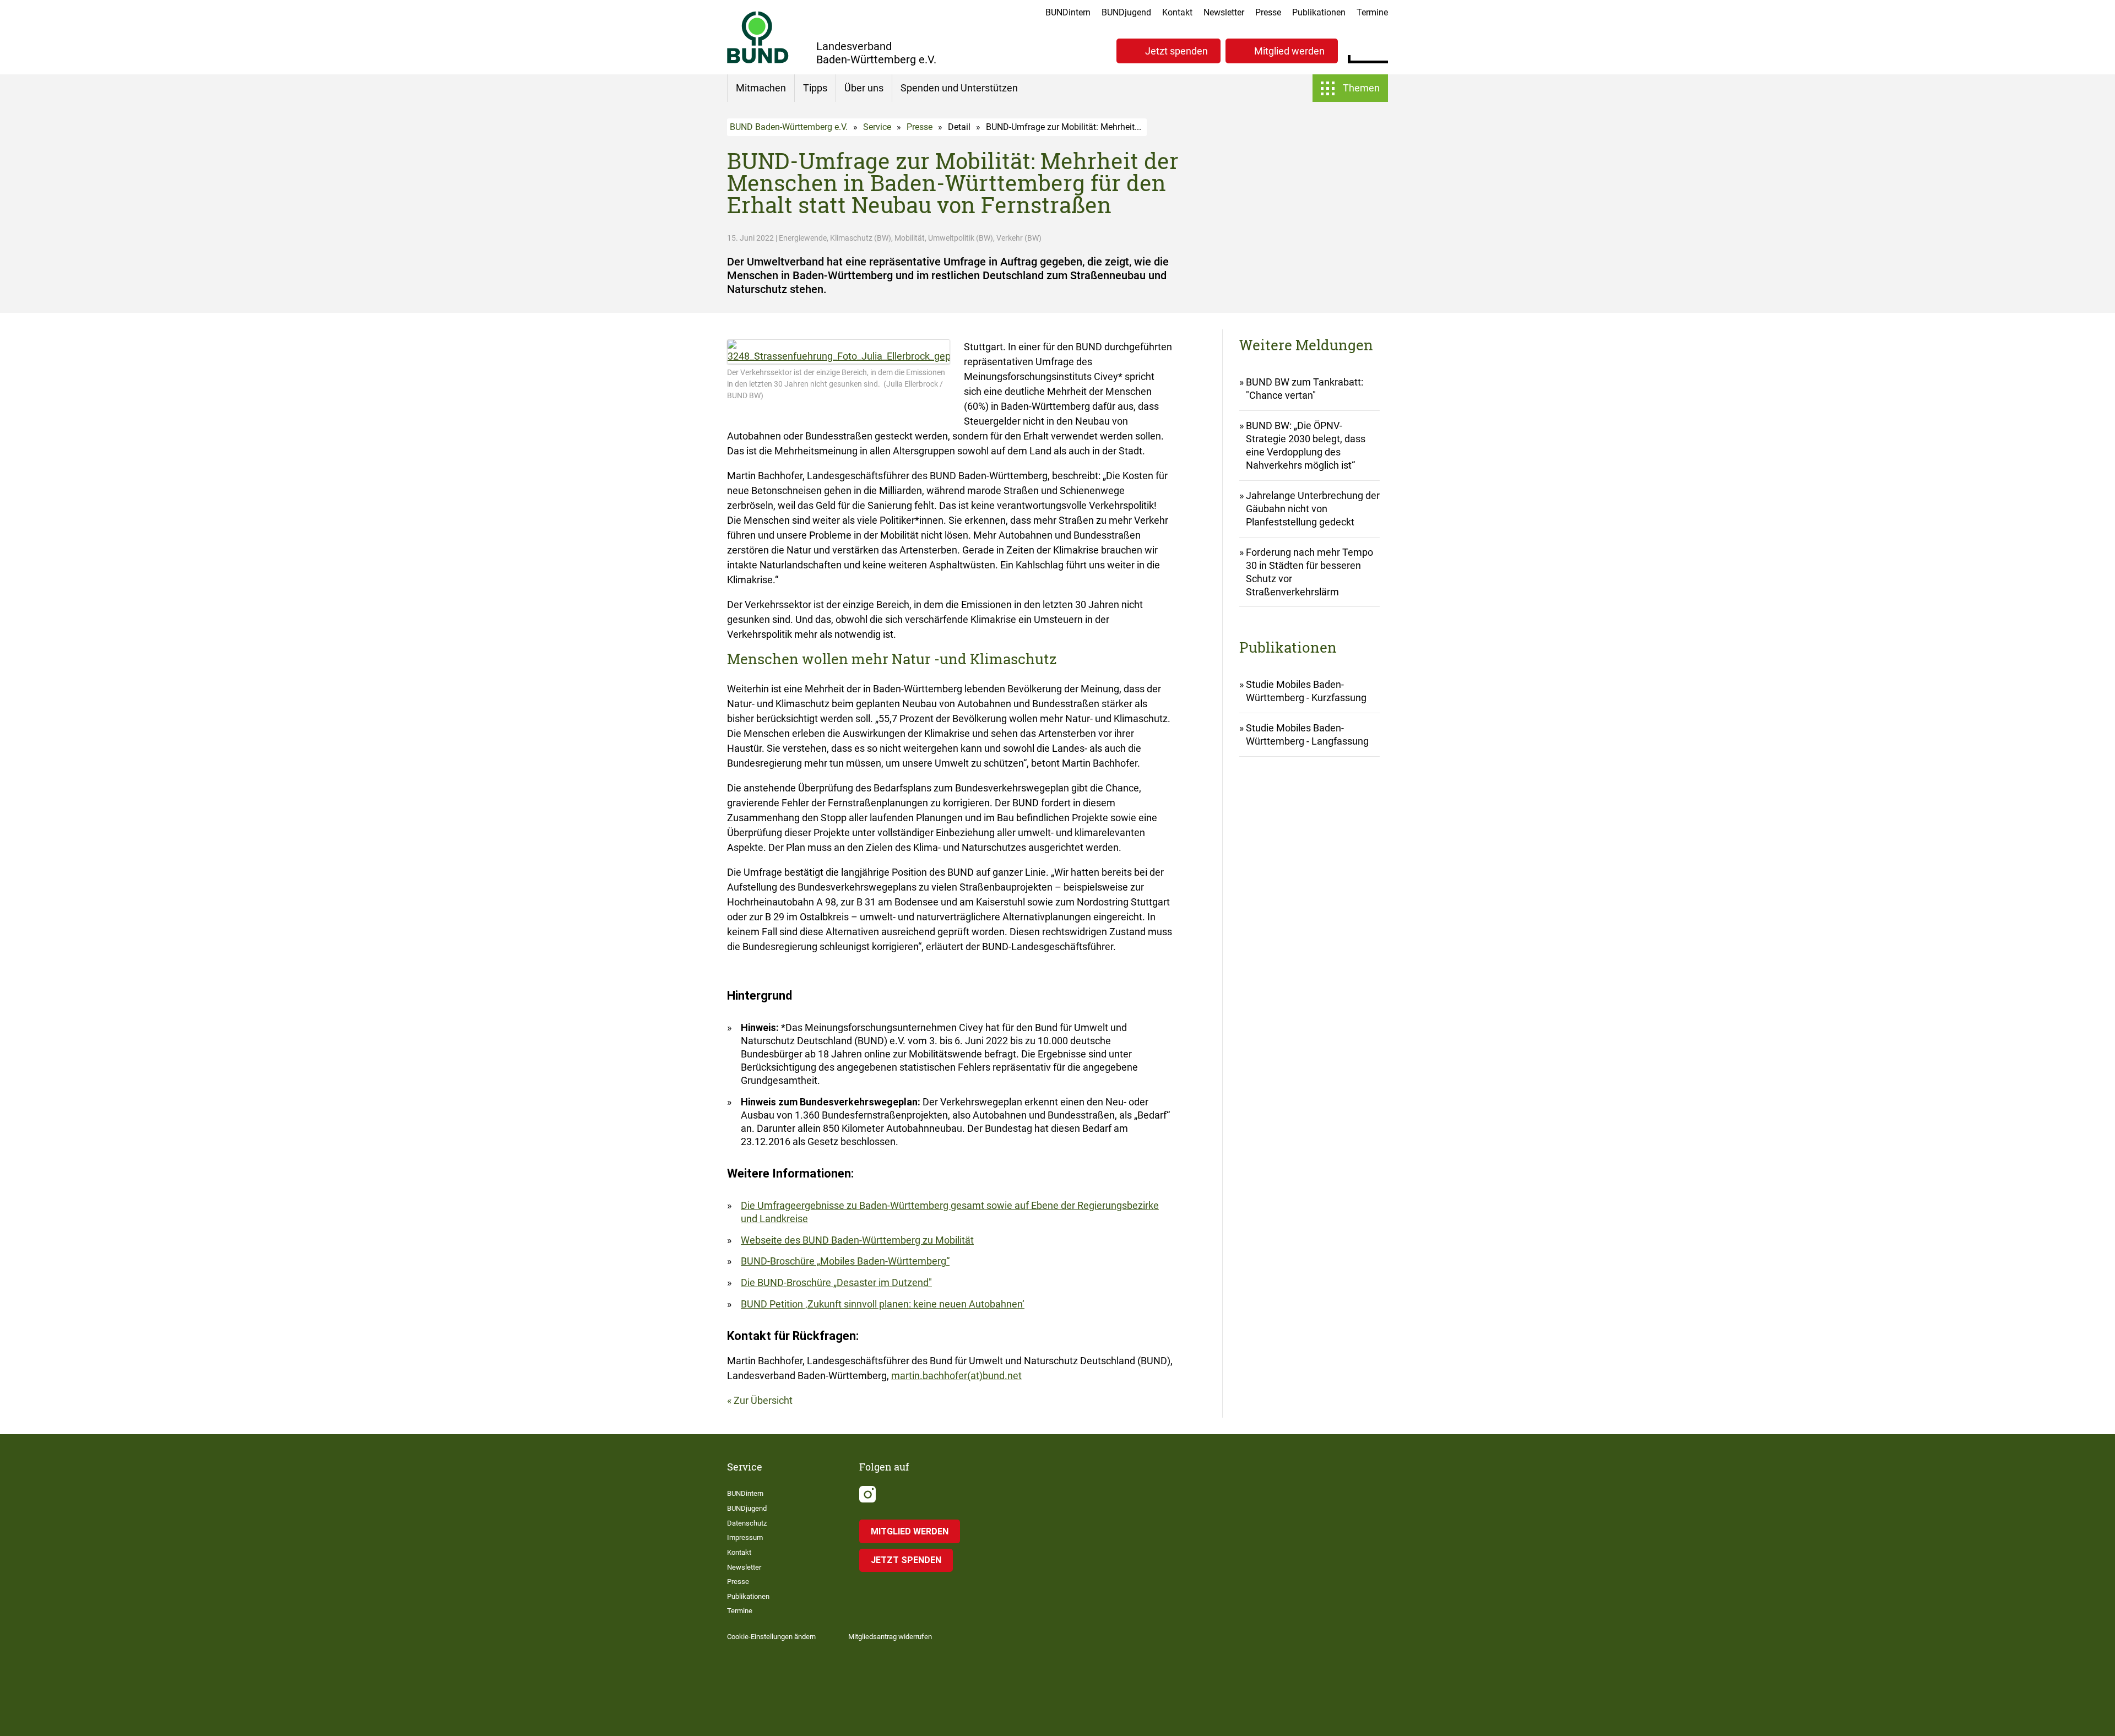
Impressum (745, 1537)
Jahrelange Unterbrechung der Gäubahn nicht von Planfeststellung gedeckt (1313, 509)
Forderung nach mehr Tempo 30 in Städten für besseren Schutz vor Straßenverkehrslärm (1309, 572)
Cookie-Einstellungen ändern (771, 1637)
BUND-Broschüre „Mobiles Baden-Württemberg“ (845, 1261)
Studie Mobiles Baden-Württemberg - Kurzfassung (1306, 691)
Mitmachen (761, 88)
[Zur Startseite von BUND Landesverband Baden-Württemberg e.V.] (758, 37)
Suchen (1379, 50)
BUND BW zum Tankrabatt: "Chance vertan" (1305, 389)
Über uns (864, 88)
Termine (1372, 12)
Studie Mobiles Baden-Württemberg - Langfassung (1307, 734)
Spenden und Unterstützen (959, 88)
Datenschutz (747, 1523)
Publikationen (1319, 12)
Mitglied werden (1289, 51)
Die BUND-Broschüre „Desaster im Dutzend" (836, 1282)
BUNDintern (1068, 12)
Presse (1268, 12)
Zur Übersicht (763, 1400)
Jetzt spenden (1176, 51)
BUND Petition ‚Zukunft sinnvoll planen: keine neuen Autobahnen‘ (883, 1304)
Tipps (815, 88)
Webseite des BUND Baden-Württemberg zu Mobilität (857, 1240)
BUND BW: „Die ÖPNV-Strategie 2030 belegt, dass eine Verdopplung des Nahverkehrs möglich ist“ (1306, 445)
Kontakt (1177, 12)
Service (877, 127)
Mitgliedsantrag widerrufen (890, 1637)
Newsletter (1224, 12)
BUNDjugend (1126, 12)
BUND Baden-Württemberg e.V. (789, 127)
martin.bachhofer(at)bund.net (956, 1376)
